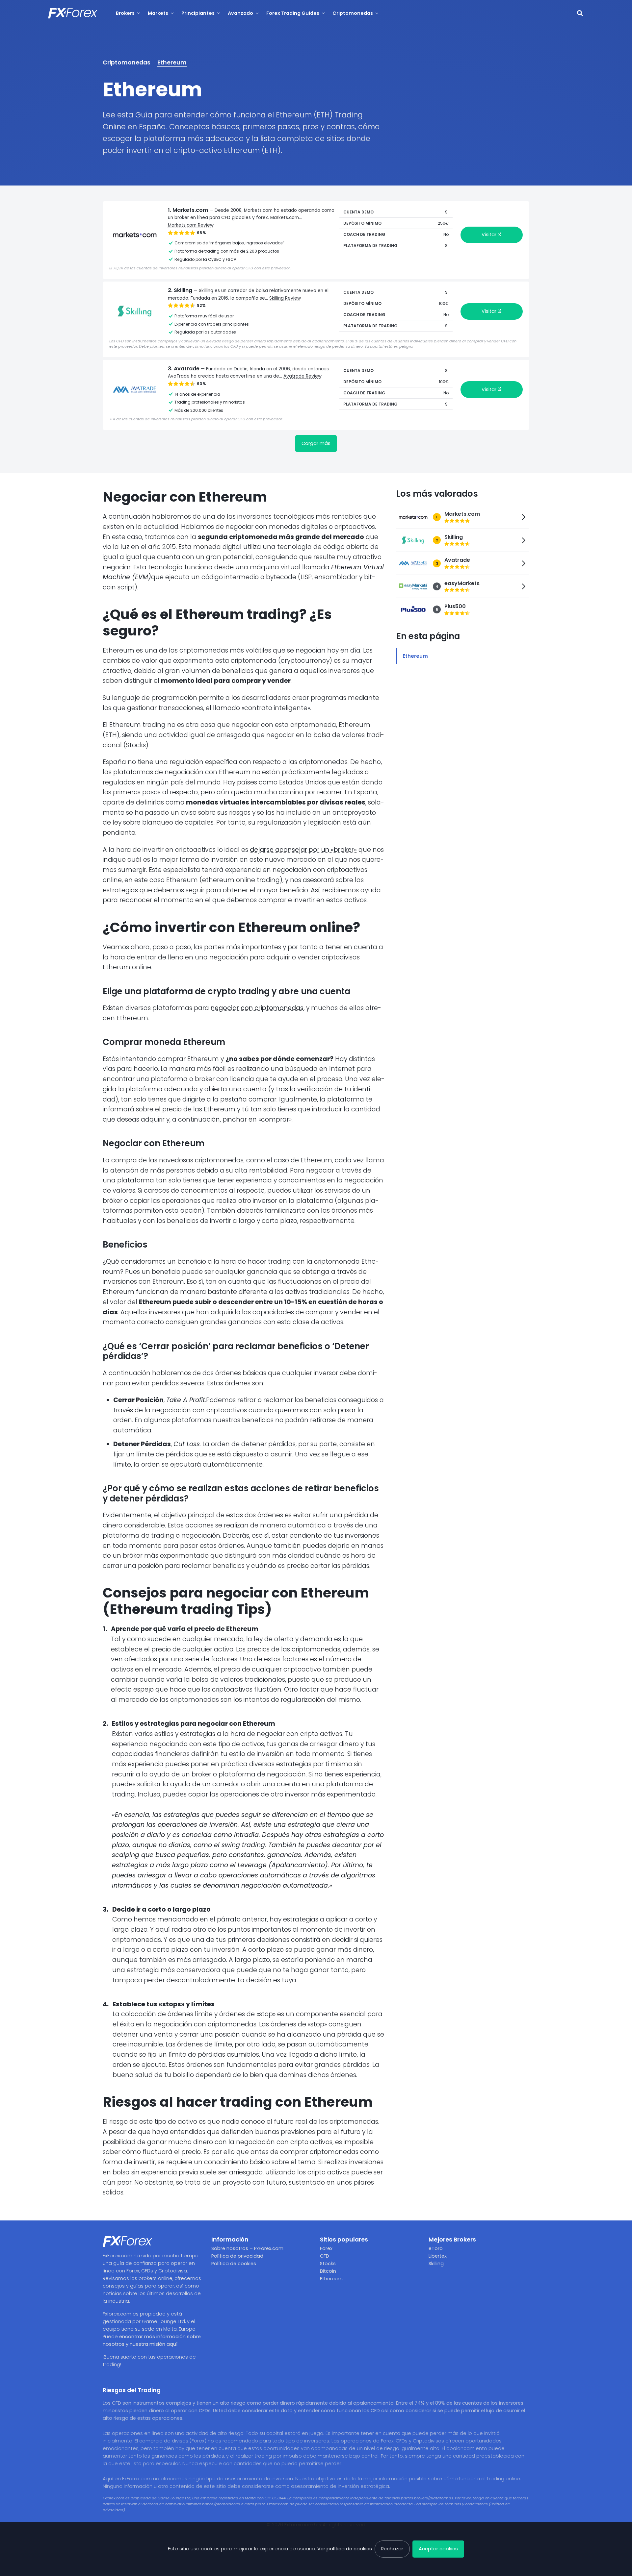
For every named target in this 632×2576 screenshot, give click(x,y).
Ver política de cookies (345, 2549)
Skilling (436, 2264)
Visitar (490, 235)
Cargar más (316, 443)
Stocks (328, 2264)
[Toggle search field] (580, 13)
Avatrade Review (303, 376)
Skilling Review (285, 298)
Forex (326, 2248)
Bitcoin (328, 2271)
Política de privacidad (237, 2256)
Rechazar (392, 2549)
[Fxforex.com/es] (73, 13)
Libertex (438, 2256)
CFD (325, 2256)
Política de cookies (234, 2264)
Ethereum (172, 62)
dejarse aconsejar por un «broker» (303, 850)
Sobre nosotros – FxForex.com (247, 2248)
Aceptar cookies (438, 2549)
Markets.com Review (191, 225)
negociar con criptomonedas (257, 1008)
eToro (436, 2248)
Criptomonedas (127, 62)
